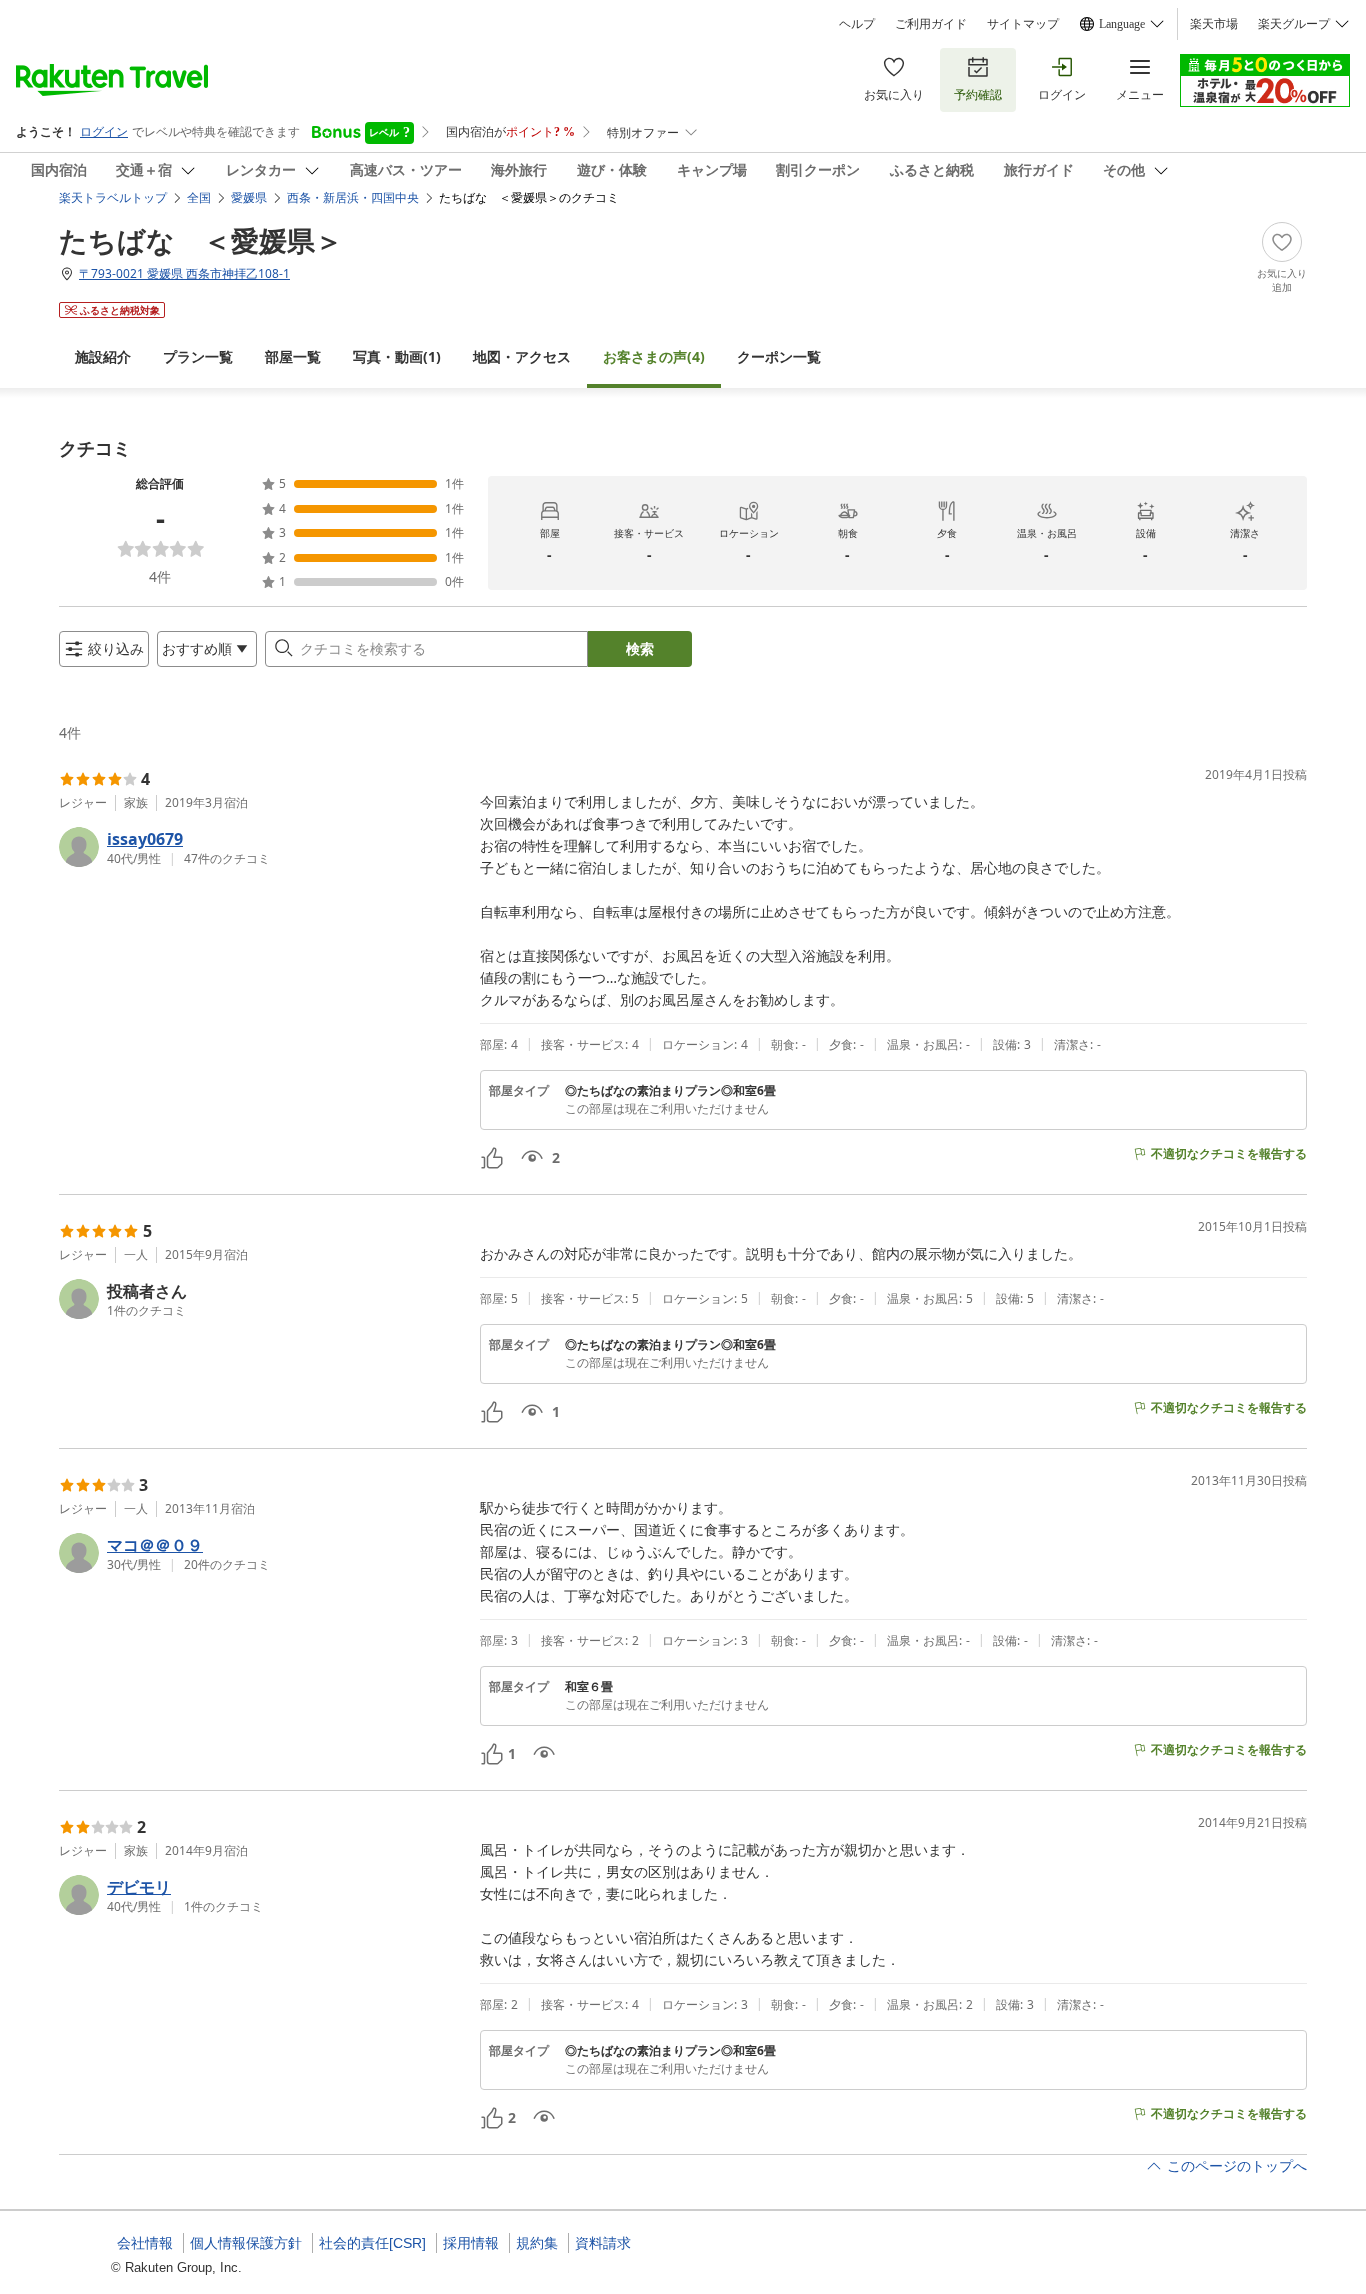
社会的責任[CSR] (372, 2243)
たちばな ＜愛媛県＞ (201, 240)
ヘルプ (857, 24)
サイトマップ (1023, 24)
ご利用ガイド (931, 24)
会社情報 (145, 2243)
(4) (654, 356)
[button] (261, 847)
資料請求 (603, 2243)
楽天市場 (1214, 24)
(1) (397, 356)
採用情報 (471, 2243)
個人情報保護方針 (246, 2243)
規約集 (537, 2243)
